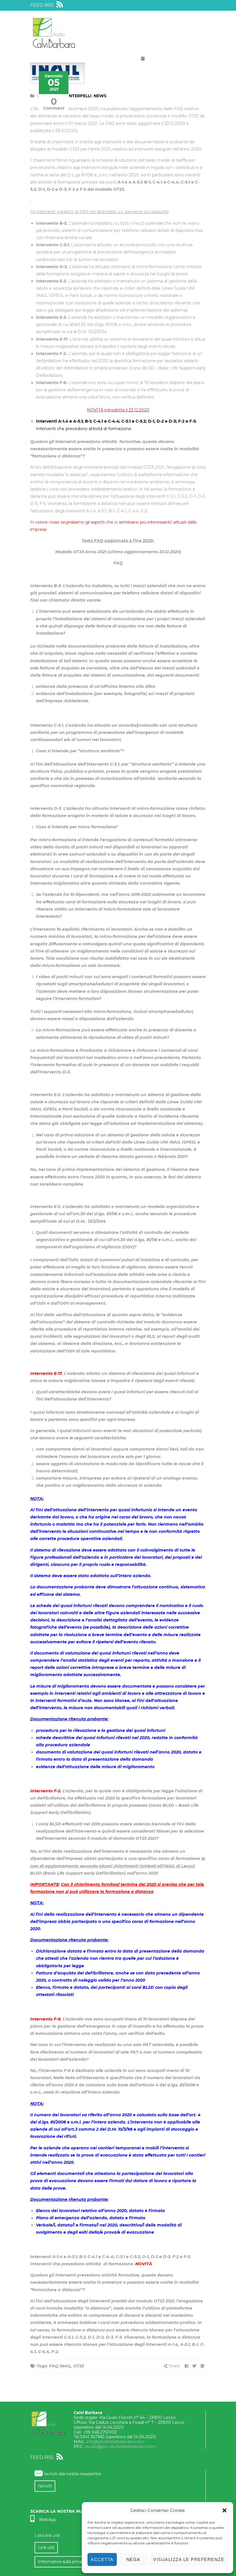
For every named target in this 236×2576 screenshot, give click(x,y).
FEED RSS (42, 5)
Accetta (102, 2559)
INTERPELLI (79, 96)
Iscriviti (45, 2486)
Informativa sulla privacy (62, 2562)
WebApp (48, 2520)
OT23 (78, 2366)
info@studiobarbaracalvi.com (115, 2442)
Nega (133, 2559)
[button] (224, 2510)
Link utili (46, 2548)
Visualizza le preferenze (189, 2559)
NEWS (100, 96)
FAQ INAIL (60, 2366)
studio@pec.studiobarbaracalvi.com (120, 2447)
